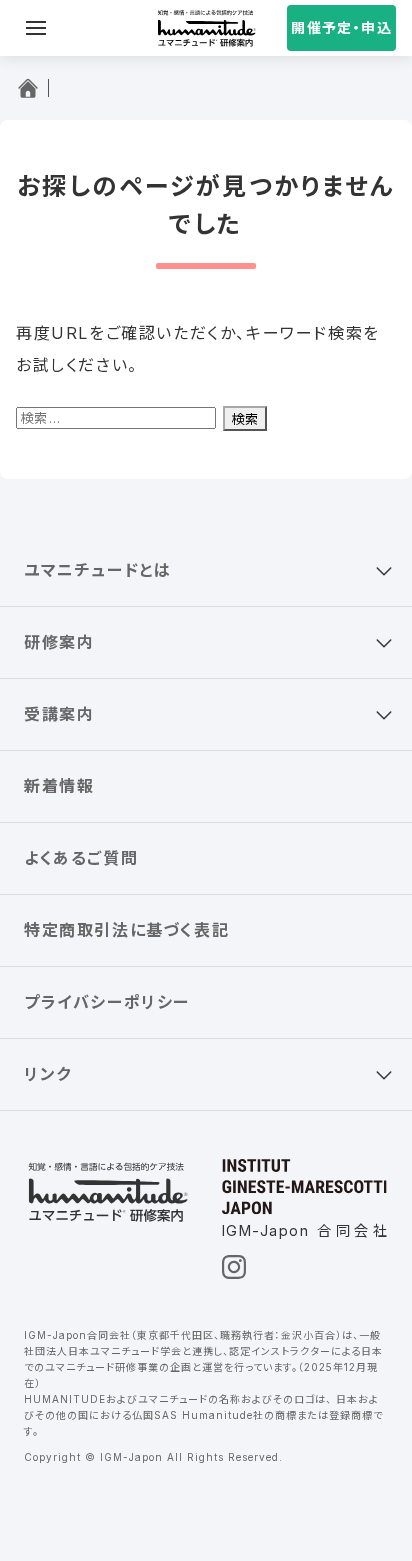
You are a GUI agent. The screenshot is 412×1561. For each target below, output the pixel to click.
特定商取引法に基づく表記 (126, 930)
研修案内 (59, 642)
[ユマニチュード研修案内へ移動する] (32, 88)
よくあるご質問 (81, 858)
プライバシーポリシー (107, 1002)
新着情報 (59, 786)
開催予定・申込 (341, 27)
